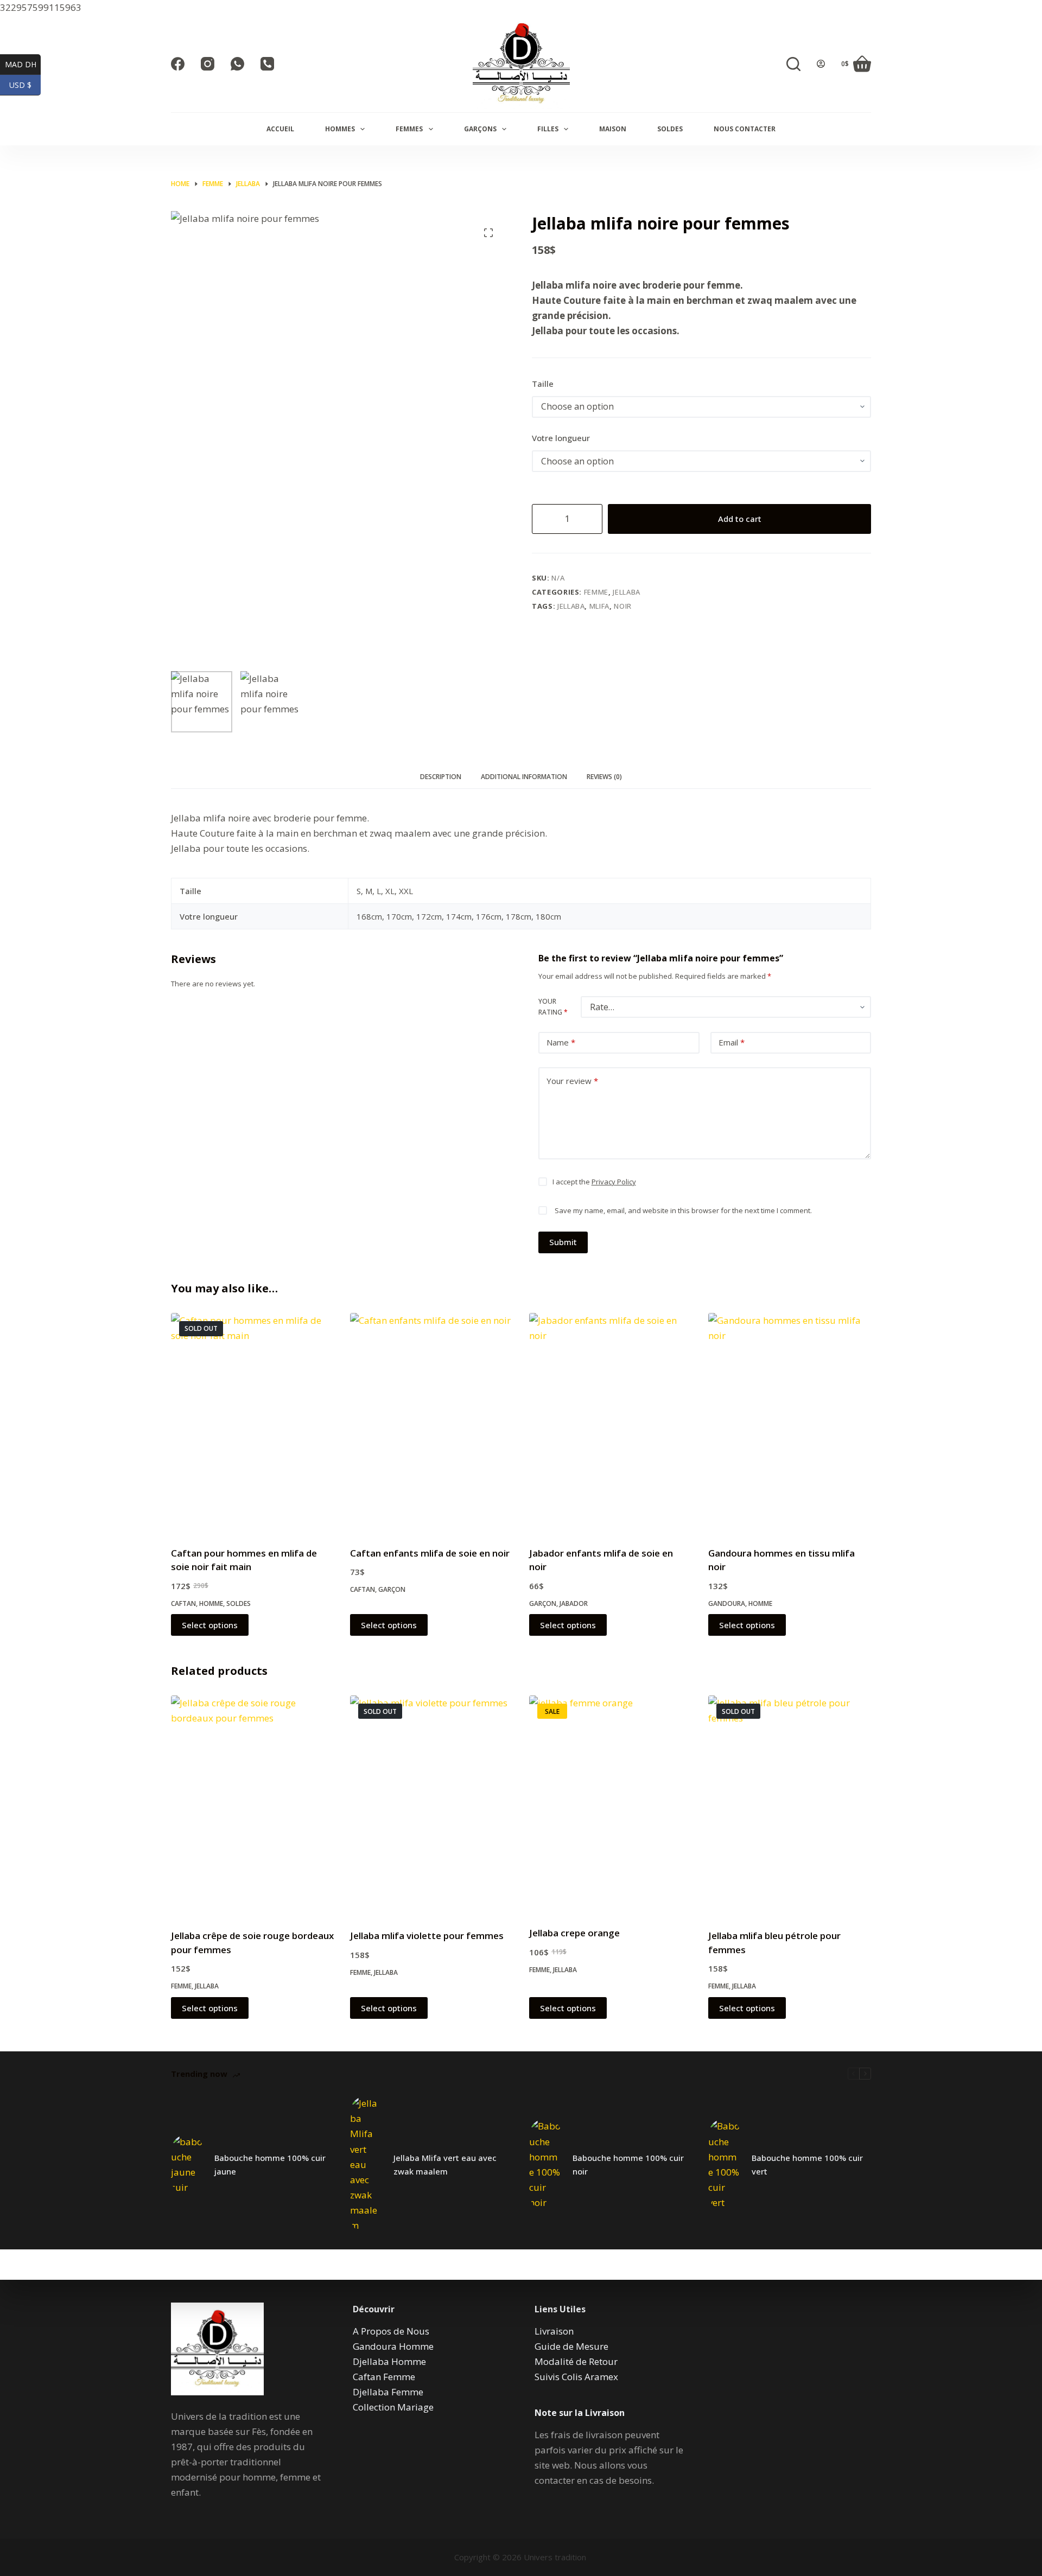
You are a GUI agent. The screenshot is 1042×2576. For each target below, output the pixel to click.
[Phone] (267, 64)
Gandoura (727, 1603)
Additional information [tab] (524, 777)
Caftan (183, 1603)
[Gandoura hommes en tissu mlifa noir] (790, 1423)
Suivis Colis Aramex (576, 2377)
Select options (210, 1625)
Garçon (392, 1589)
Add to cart (740, 519)
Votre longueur (561, 438)
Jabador (574, 1603)
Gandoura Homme (393, 2346)
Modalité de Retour (576, 2361)
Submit (563, 1242)
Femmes (409, 129)
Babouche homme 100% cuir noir (628, 2164)
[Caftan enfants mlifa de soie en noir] (431, 1423)
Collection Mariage (393, 2407)
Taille (543, 384)
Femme (596, 592)
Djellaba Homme (389, 2361)
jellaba (571, 606)
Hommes (340, 129)
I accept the (594, 1182)
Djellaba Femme (388, 2392)
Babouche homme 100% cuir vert (807, 2164)
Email (732, 1042)
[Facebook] (178, 64)
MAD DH (23, 64)
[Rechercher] (793, 64)
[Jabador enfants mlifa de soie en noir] (611, 1423)
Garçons (480, 129)
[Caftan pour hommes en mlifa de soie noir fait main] (252, 1423)
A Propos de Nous (391, 2331)
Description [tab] (441, 777)
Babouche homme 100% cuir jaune (270, 2164)
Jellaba (627, 592)
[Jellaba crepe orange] (611, 1804)
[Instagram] (208, 64)
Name (561, 1042)
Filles (548, 129)
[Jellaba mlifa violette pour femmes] (431, 1805)
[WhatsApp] (237, 64)
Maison (613, 129)
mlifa (599, 606)
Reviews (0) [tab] (604, 777)
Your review (572, 1081)
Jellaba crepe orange (574, 1933)
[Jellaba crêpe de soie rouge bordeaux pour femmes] (252, 1805)
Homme (211, 1603)
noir (623, 606)
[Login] (821, 64)
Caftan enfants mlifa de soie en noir (430, 1553)
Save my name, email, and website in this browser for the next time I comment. (683, 1210)
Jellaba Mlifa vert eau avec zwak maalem (445, 2164)
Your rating (553, 1007)
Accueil (280, 129)
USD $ (25, 85)
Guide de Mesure (571, 2346)
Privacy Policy (614, 1182)
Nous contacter (745, 129)
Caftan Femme (384, 2377)
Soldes (670, 129)
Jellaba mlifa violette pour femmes (427, 1936)
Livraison (554, 2331)
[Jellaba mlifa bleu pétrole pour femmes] (790, 1805)
